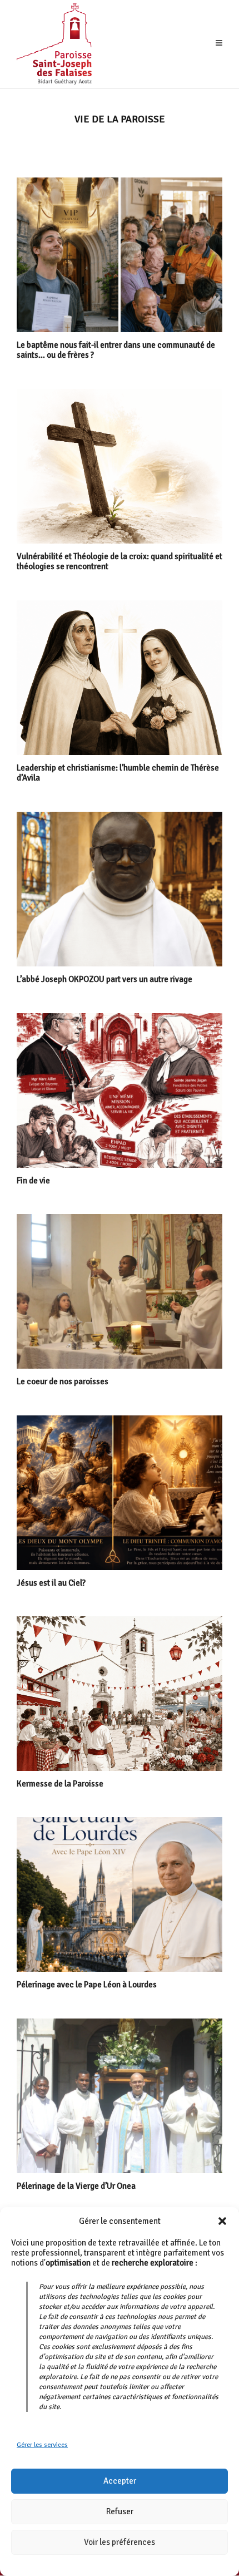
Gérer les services (42, 2445)
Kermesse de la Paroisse (60, 1784)
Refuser (120, 2511)
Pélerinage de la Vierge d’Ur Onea (76, 2186)
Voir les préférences (120, 2542)
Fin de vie (33, 1181)
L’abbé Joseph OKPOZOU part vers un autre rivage (104, 979)
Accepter (120, 2481)
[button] (222, 2221)
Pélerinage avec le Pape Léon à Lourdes (87, 1985)
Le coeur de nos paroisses (63, 1381)
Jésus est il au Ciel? (51, 1583)
